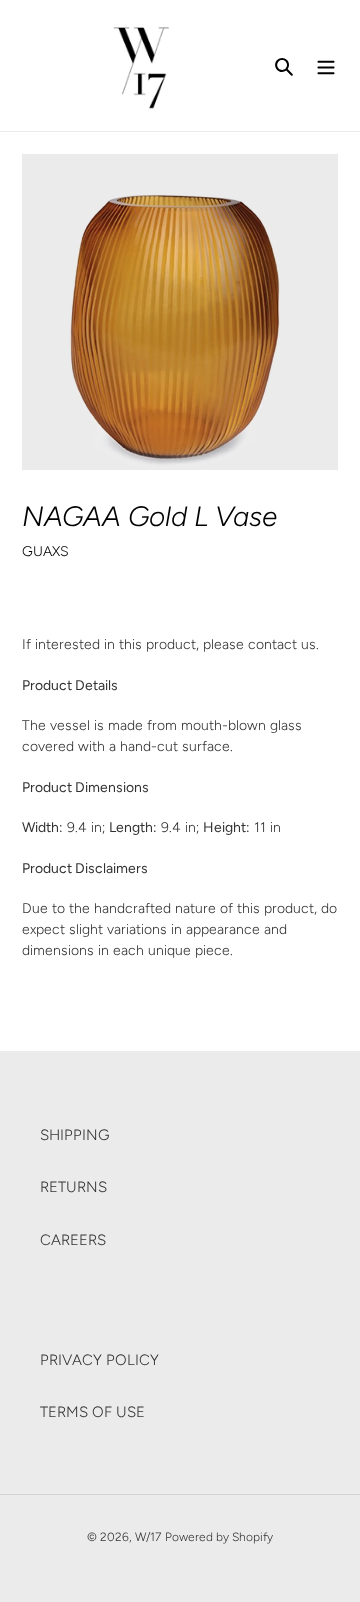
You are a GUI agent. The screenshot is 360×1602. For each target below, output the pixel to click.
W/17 (148, 1537)
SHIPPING (75, 1135)
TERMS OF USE (92, 1412)
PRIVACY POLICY (99, 1360)
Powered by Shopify (219, 1537)
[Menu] (326, 65)
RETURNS (73, 1187)
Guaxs (45, 551)
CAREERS (73, 1240)
